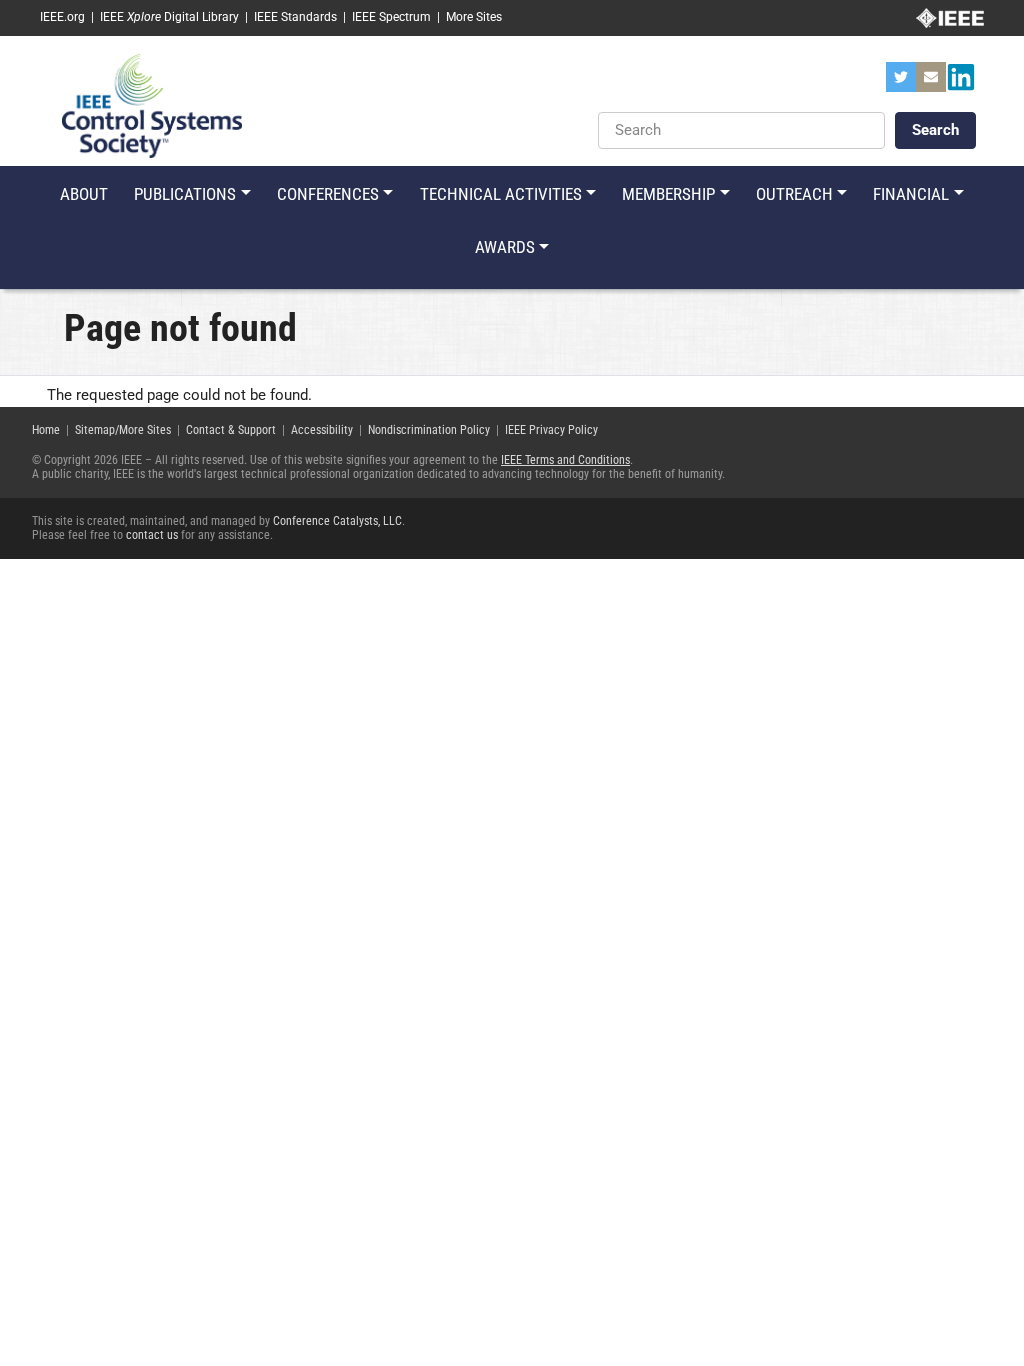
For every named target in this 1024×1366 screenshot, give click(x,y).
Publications (185, 194)
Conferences (328, 194)
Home (46, 430)
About (84, 194)
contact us (152, 535)
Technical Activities (501, 194)
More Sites (474, 17)
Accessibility (322, 430)
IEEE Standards (295, 17)
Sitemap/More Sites (123, 430)
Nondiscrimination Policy (429, 430)
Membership (668, 194)
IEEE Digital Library (169, 17)
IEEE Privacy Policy (551, 430)
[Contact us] (931, 83)
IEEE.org (62, 17)
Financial (911, 194)
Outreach (794, 194)
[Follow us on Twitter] (901, 83)
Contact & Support (231, 430)
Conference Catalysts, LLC (337, 521)
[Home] (152, 105)
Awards (505, 247)
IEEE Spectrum (391, 17)
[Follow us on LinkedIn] (961, 83)
